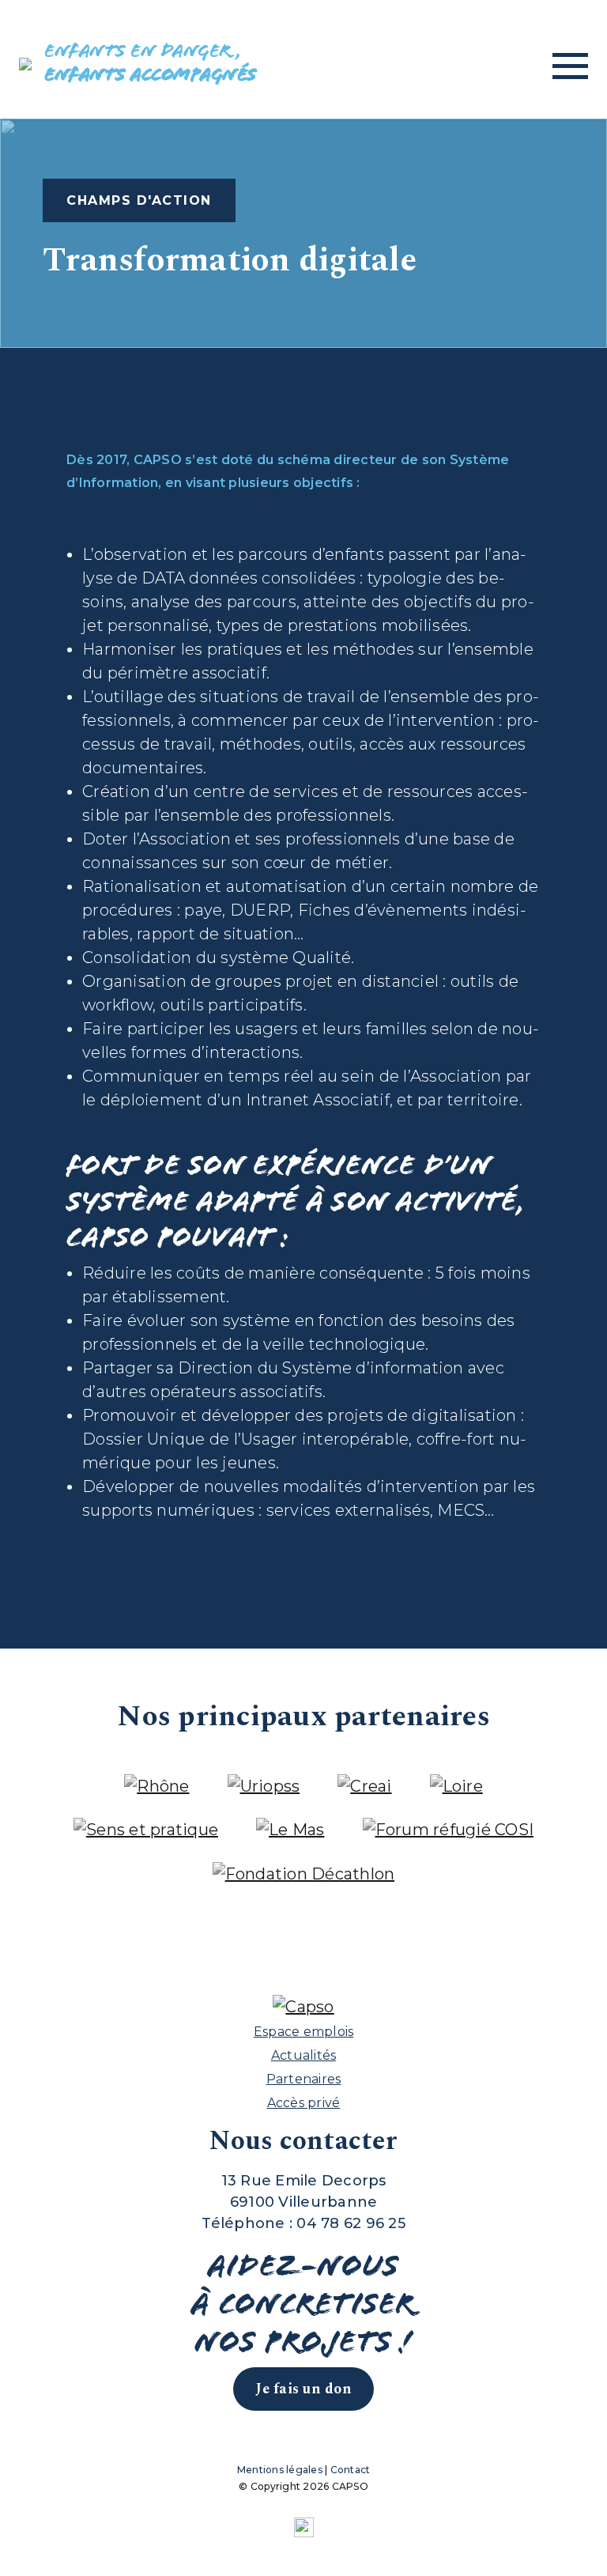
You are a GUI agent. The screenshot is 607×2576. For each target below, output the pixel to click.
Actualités (304, 2055)
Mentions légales (280, 2470)
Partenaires (304, 2079)
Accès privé (304, 2103)
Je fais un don (303, 2389)
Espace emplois (304, 2032)
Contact (351, 2470)
